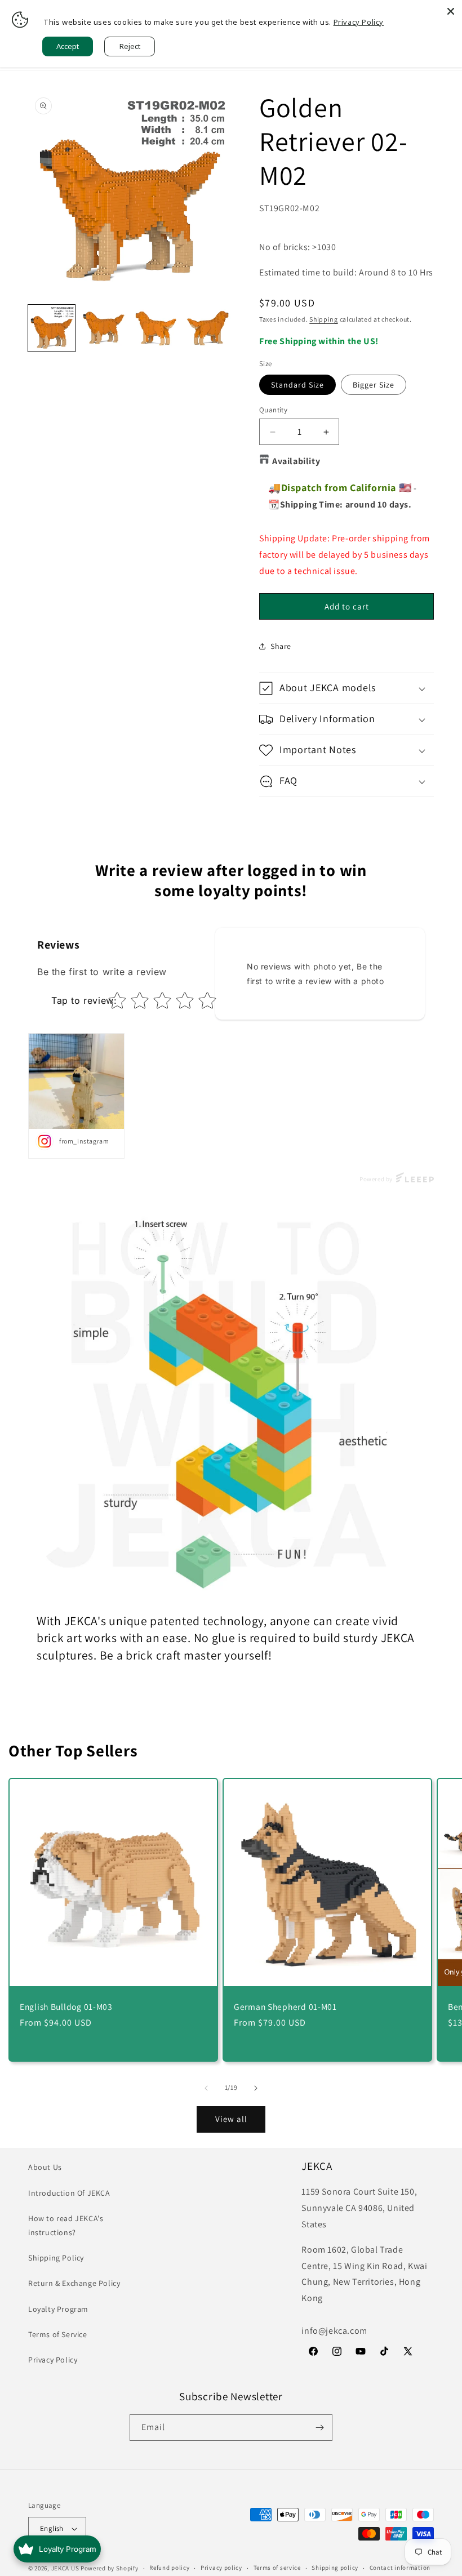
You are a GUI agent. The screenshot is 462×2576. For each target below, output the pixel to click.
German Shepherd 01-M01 (285, 2007)
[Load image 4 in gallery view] (208, 328)
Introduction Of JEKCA (69, 2193)
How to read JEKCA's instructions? (66, 2225)
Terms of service (277, 2568)
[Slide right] (256, 2088)
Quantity (273, 410)
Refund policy (169, 2568)
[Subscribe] (319, 2428)
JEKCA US (65, 2568)
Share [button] (281, 646)
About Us (45, 2167)
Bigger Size (374, 385)
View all (231, 2119)
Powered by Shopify (110, 2568)
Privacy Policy (53, 2360)
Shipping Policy (56, 2258)
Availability (296, 461)
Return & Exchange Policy (74, 2283)
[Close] (451, 11)
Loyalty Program (58, 2309)
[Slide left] (206, 2088)
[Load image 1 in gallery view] (52, 328)
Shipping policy (335, 2568)
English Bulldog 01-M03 (66, 2007)
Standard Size (297, 385)
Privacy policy (221, 2568)
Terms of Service (58, 2334)
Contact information (400, 2568)
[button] (346, 688)
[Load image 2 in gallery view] (104, 328)
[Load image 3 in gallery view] (156, 328)
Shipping (324, 319)
